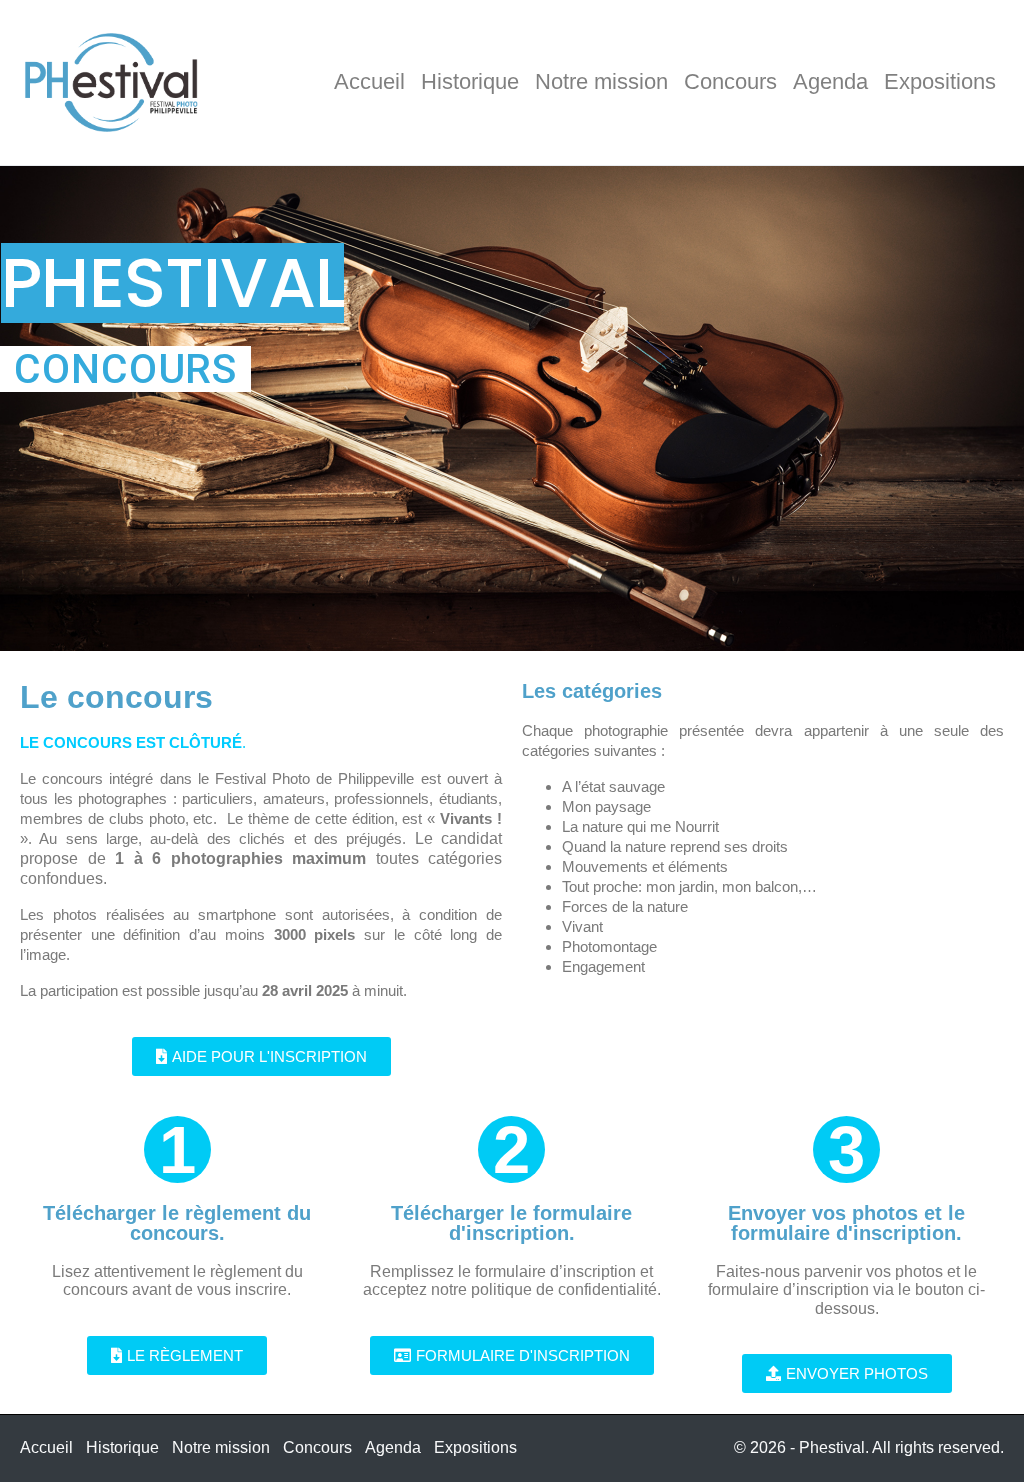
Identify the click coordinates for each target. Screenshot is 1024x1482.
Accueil (369, 81)
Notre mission (601, 81)
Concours (730, 81)
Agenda (830, 81)
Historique (470, 81)
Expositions (940, 81)
